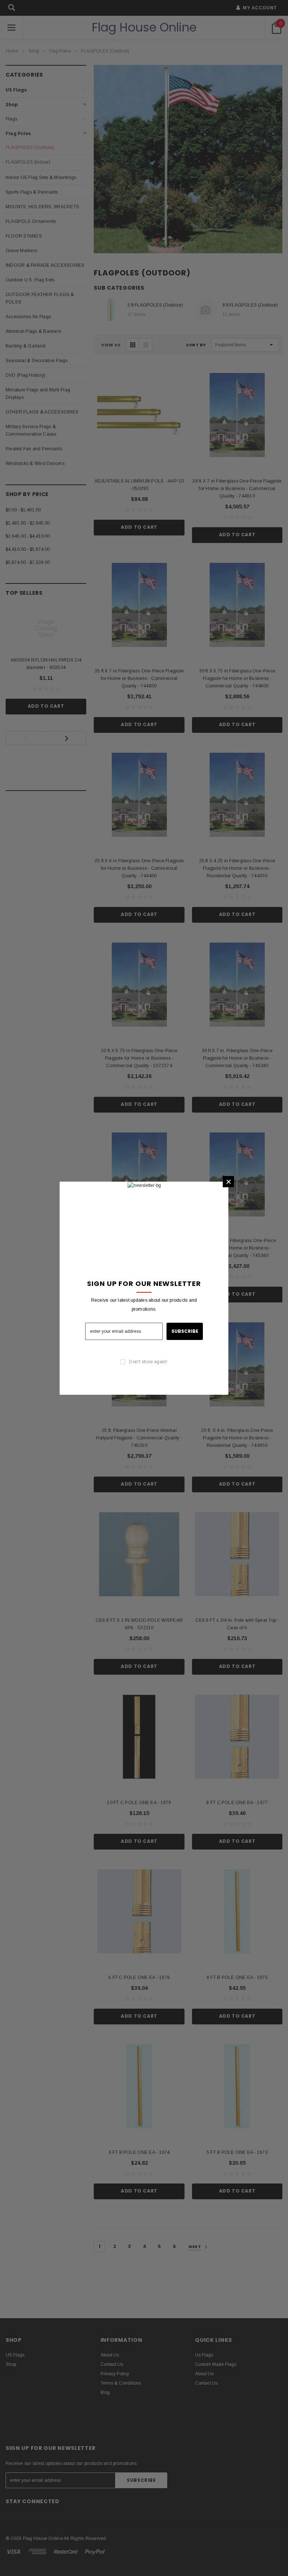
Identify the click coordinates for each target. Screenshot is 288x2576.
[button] (228, 1182)
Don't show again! (148, 1362)
